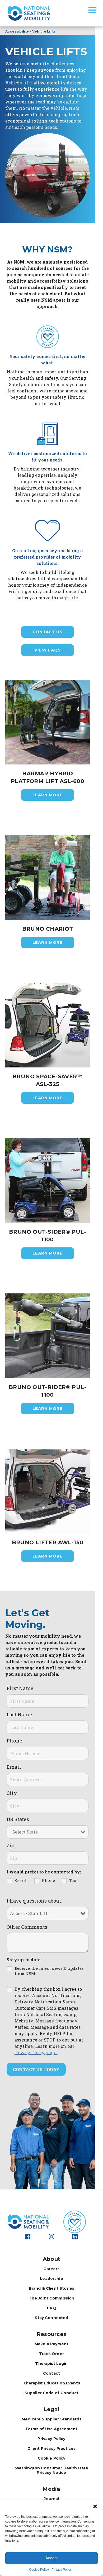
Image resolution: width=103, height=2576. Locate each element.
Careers (51, 2269)
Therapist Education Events (51, 2383)
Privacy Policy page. (36, 2053)
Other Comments (27, 1927)
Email (14, 1767)
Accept (51, 2558)
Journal (51, 2499)
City (12, 1793)
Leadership (51, 2279)
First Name (20, 1688)
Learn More (48, 795)
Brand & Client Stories (51, 2288)
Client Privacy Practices (52, 2448)
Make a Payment (51, 2344)
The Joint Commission (52, 2298)
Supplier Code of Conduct (52, 2393)
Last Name (19, 1714)
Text (74, 1880)
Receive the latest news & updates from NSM (49, 1971)
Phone (14, 1741)
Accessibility (17, 31)
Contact (51, 2373)
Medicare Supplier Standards (51, 2419)
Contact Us (48, 632)
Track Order (51, 2354)
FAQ (51, 2308)
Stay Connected (51, 2318)
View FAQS (47, 650)
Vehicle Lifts (44, 31)
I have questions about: (34, 1901)
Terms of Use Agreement (51, 2429)
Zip (11, 1845)
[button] (95, 2506)
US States (18, 1819)
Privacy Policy (62, 2570)
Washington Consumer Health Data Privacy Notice (52, 2470)
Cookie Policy (39, 2570)
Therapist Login (51, 2364)
